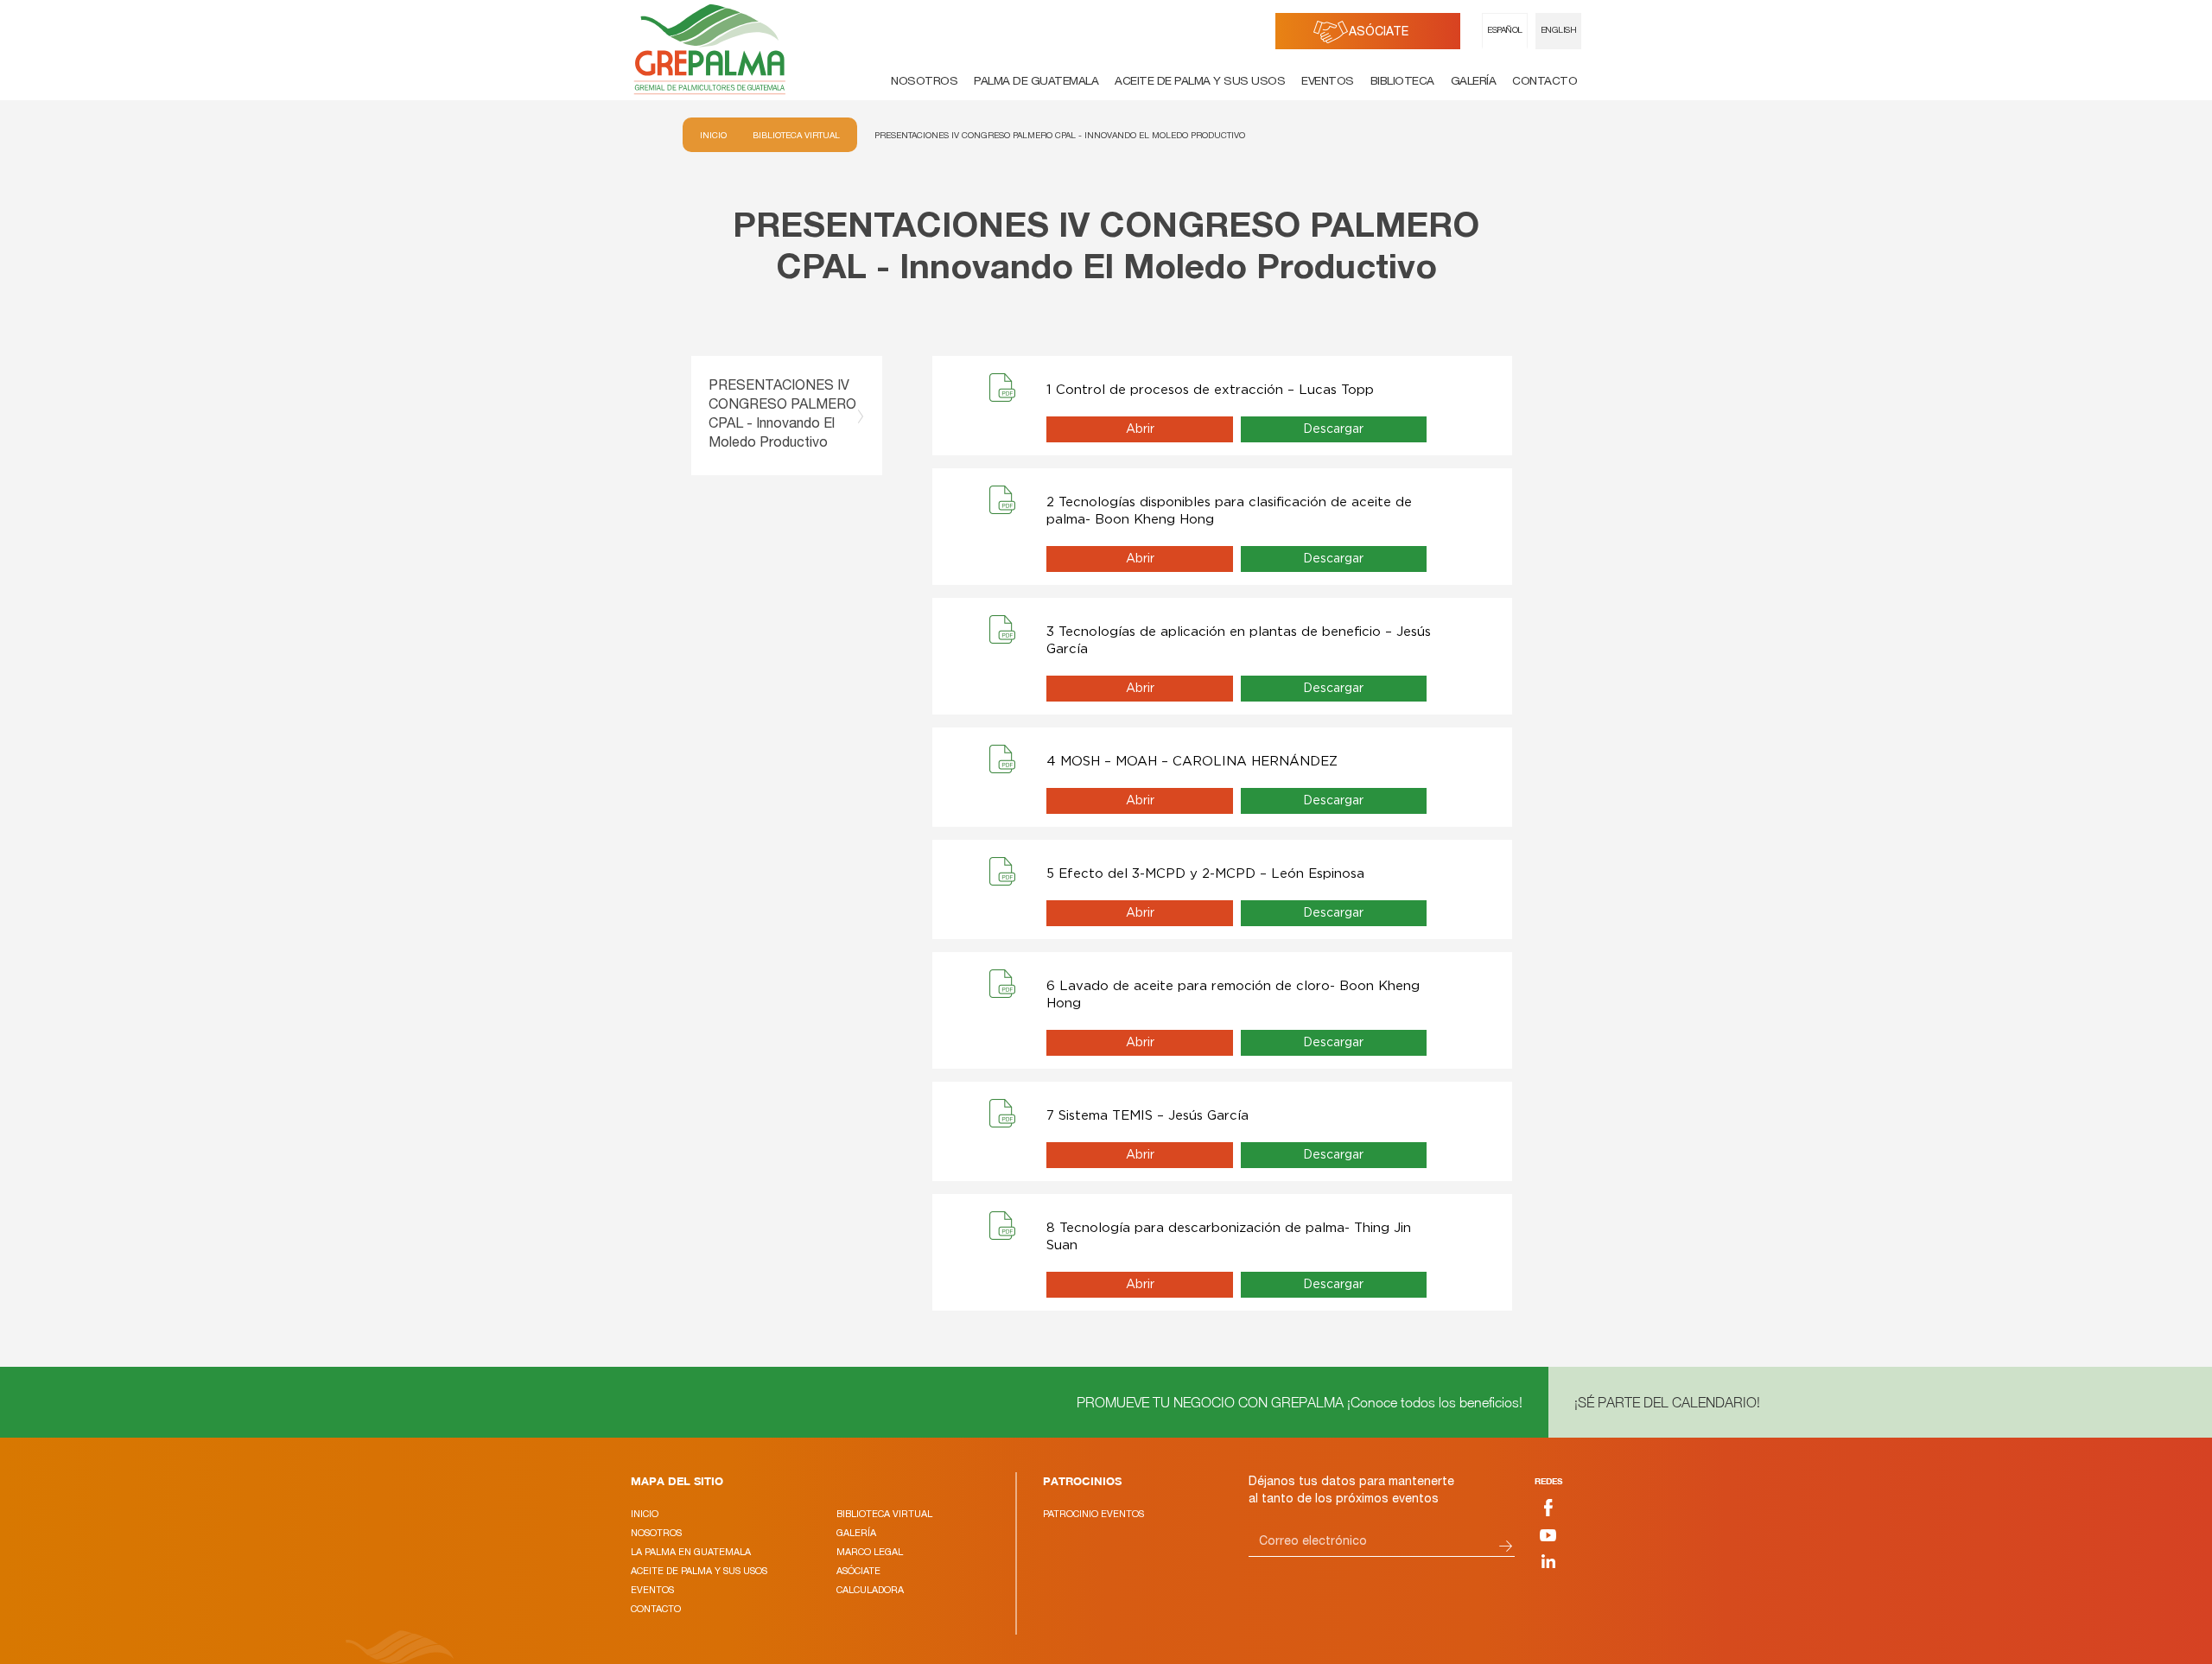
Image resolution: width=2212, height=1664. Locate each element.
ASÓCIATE (1379, 33)
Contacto (1545, 82)
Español (1505, 31)
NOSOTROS (656, 1533)
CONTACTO (656, 1609)
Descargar (1333, 429)
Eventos (1328, 82)
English (1559, 31)
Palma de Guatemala (1036, 82)
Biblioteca (1402, 82)
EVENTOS (652, 1590)
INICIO (645, 1514)
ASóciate (858, 1571)
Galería (1474, 82)
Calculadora (870, 1590)
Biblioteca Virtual (796, 135)
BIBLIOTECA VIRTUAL (884, 1514)
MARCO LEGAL (870, 1552)
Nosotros (924, 82)
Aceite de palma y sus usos (1200, 82)
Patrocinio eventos (1093, 1514)
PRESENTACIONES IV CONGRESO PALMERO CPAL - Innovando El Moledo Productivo (1060, 135)
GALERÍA (856, 1533)
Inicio (713, 135)
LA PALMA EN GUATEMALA (691, 1552)
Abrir (1140, 429)
